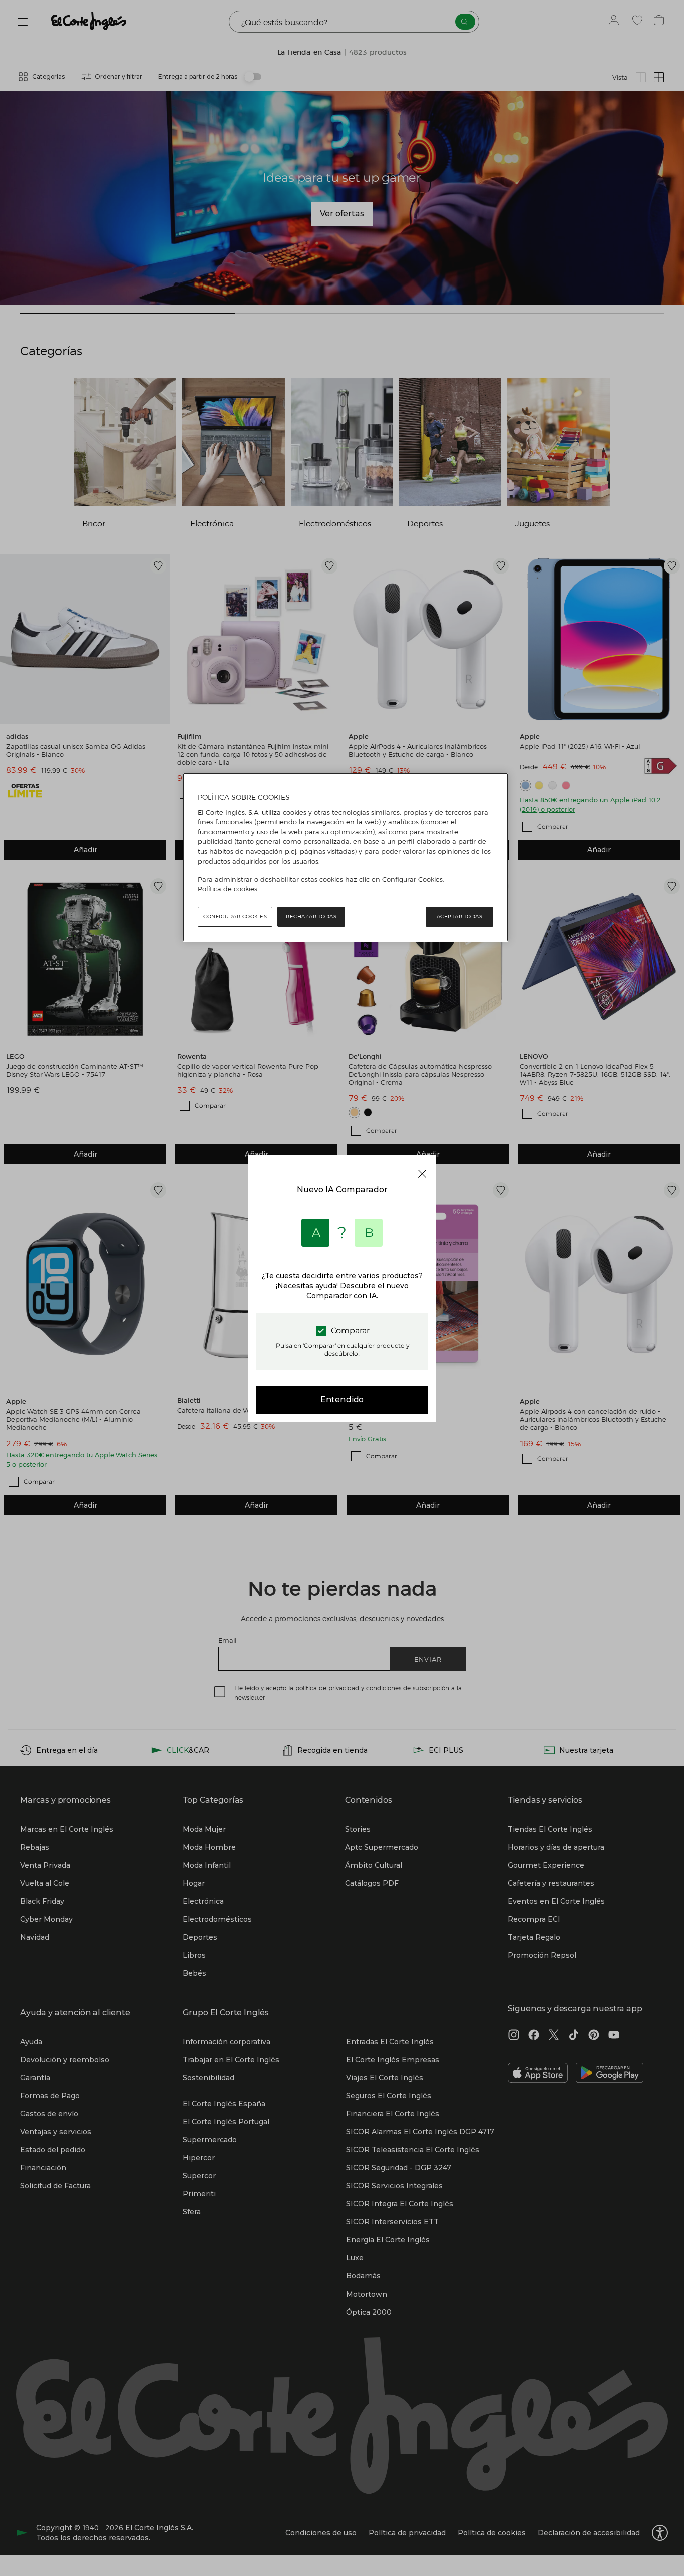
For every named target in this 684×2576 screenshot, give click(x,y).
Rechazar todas (311, 916)
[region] (346, 857)
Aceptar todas (460, 916)
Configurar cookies (235, 916)
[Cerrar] (422, 1174)
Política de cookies (228, 889)
